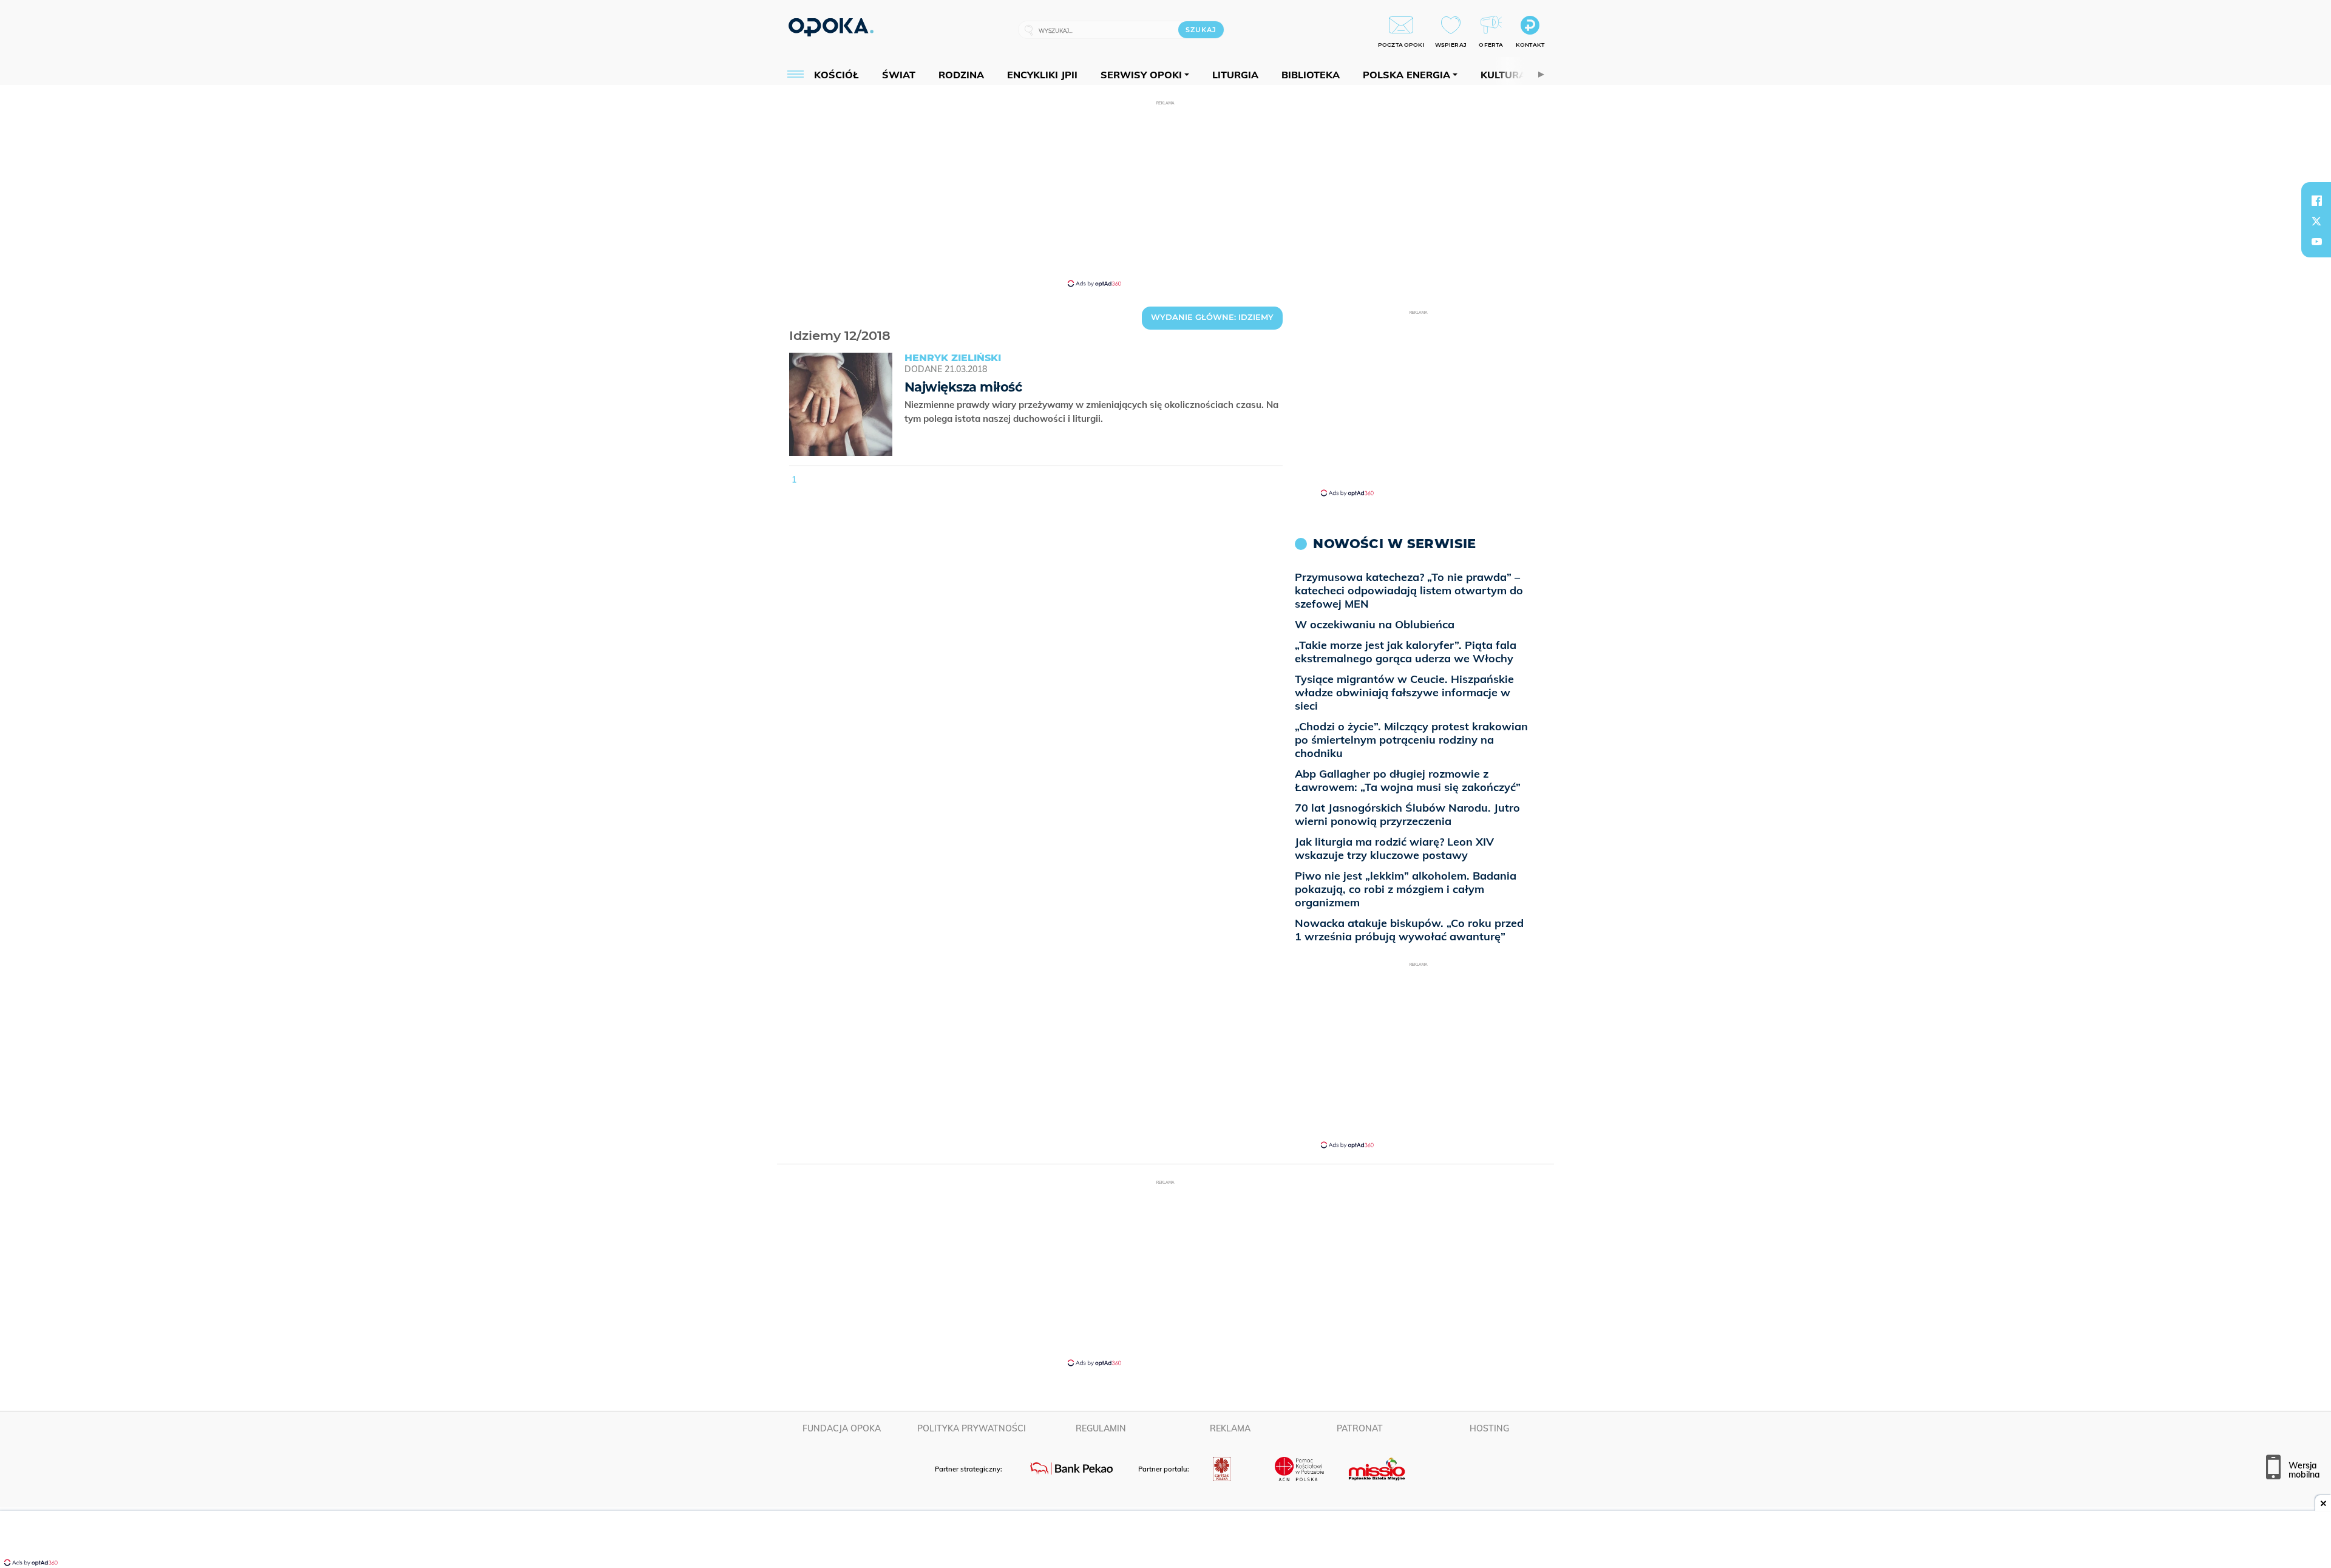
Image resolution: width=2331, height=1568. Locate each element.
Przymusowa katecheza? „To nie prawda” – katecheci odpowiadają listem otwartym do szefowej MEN (1409, 590)
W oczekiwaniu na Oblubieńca (1375, 624)
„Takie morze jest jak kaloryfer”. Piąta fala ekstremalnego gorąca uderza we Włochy (1406, 652)
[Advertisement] (1165, 193)
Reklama (1230, 1428)
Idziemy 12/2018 (791, 320)
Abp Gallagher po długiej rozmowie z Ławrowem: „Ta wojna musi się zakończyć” (1408, 780)
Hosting (1489, 1428)
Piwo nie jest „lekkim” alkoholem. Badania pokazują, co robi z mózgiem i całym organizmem (1406, 889)
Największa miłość (963, 387)
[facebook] (2316, 200)
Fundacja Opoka (842, 1428)
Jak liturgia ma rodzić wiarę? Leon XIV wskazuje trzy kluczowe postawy (1394, 848)
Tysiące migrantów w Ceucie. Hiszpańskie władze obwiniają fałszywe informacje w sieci (1404, 692)
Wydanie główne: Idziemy (1212, 317)
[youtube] (2316, 242)
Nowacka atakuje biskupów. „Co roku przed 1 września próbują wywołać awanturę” (1409, 930)
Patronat (1360, 1428)
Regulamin (1101, 1428)
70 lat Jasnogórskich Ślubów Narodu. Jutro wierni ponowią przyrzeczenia (1407, 814)
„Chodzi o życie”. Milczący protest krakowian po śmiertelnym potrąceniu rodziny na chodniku (1411, 740)
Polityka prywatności (972, 1428)
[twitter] (2316, 221)
